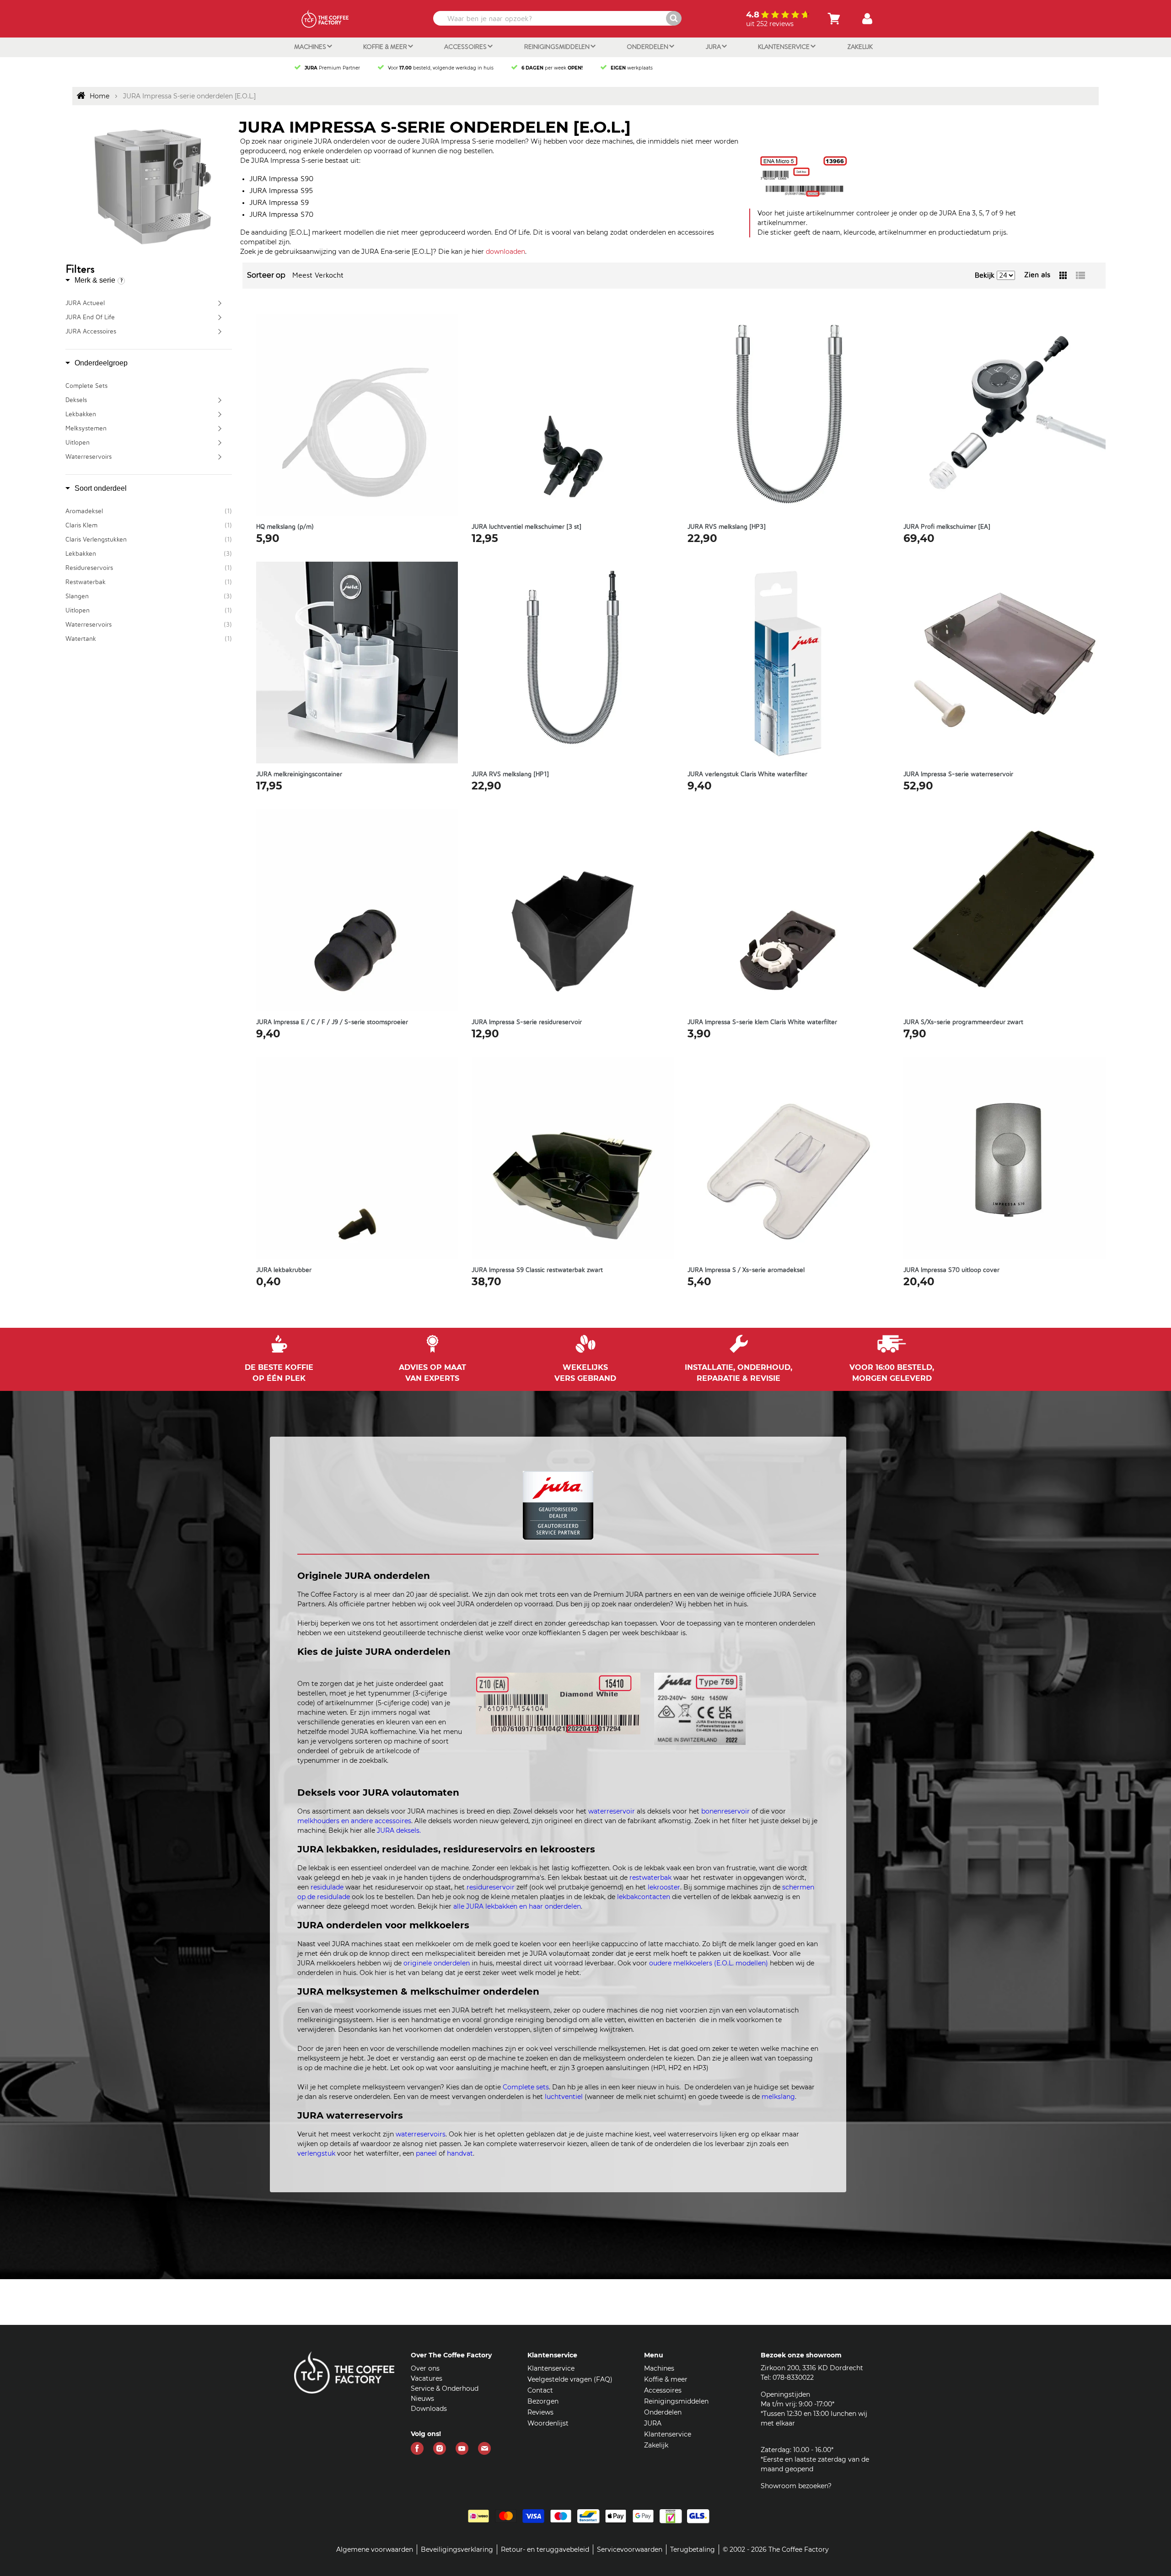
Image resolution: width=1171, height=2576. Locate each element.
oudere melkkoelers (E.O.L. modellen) (709, 1963)
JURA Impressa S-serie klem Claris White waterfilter (762, 1022)
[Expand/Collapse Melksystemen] (221, 429)
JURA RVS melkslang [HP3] (727, 527)
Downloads (429, 2409)
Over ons (425, 2368)
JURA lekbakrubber (284, 1270)
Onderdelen (648, 47)
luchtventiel (564, 2097)
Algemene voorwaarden (375, 2549)
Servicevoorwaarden (630, 2549)
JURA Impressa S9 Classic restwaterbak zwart (537, 1270)
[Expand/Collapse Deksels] (221, 400)
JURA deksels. (399, 1830)
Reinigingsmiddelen (558, 47)
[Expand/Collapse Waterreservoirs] (221, 457)
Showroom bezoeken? (796, 2486)
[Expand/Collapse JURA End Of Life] (221, 317)
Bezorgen (543, 2401)
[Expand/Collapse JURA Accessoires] (221, 332)
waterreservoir (612, 1811)
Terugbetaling (693, 2549)
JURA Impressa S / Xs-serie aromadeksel (746, 1270)
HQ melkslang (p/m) (285, 527)
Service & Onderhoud (445, 2388)
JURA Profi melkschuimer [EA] (947, 527)
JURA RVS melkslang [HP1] (510, 774)
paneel (426, 2153)
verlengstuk (316, 2153)
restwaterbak (650, 1878)
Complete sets (526, 2087)
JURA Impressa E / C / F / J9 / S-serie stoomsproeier (332, 1022)
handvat (460, 2153)
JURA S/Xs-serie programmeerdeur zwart (963, 1022)
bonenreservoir (725, 1811)
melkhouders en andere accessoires (354, 1821)
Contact (540, 2390)
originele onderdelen (437, 1963)
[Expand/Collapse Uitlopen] (221, 443)
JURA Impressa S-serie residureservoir (527, 1022)
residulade (327, 1887)
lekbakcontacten (644, 1897)
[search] (556, 18)
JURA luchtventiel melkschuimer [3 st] (526, 527)
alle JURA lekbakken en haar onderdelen (517, 1906)
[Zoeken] (674, 18)
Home (99, 96)
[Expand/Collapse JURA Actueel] (221, 303)
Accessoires (466, 47)
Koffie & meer (386, 47)
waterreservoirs (421, 2134)
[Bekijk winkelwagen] (834, 19)
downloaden (505, 252)
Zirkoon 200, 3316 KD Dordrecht (812, 2368)
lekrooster (664, 1887)
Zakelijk (860, 47)
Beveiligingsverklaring (457, 2549)
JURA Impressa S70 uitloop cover (951, 1270)
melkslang (778, 2097)
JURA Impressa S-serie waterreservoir (958, 774)
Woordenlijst (548, 2423)
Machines (311, 47)
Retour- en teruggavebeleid (545, 2549)
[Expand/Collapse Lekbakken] (221, 414)
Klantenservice (784, 47)
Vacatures (427, 2378)
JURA (714, 47)
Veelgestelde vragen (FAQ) (570, 2379)
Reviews (540, 2412)
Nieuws (422, 2399)
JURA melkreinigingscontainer (299, 774)
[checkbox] (149, 511)
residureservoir (491, 1887)
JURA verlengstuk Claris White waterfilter (747, 774)
